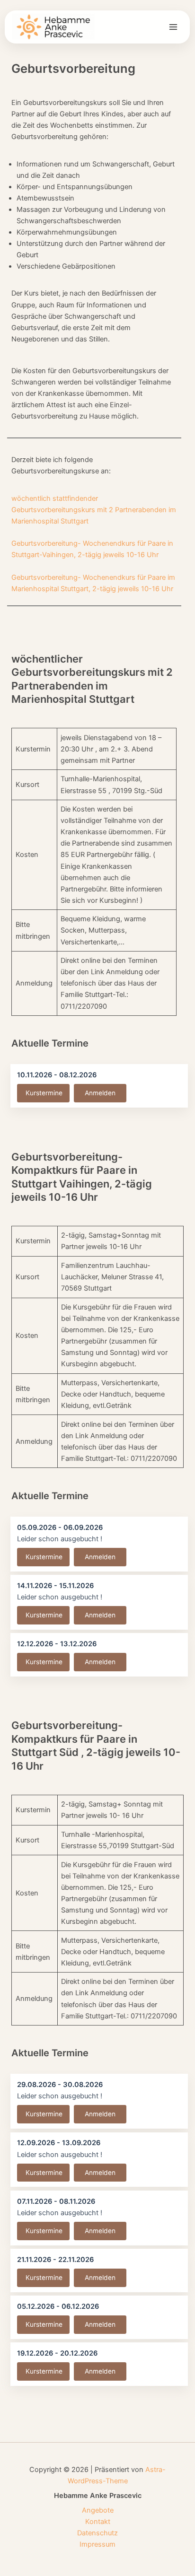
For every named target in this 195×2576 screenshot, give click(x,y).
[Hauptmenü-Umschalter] (173, 27)
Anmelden (100, 1093)
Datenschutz (97, 2533)
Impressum (97, 2544)
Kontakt (98, 2522)
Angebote (98, 2510)
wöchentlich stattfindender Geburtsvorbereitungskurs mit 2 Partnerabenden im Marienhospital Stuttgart (94, 510)
